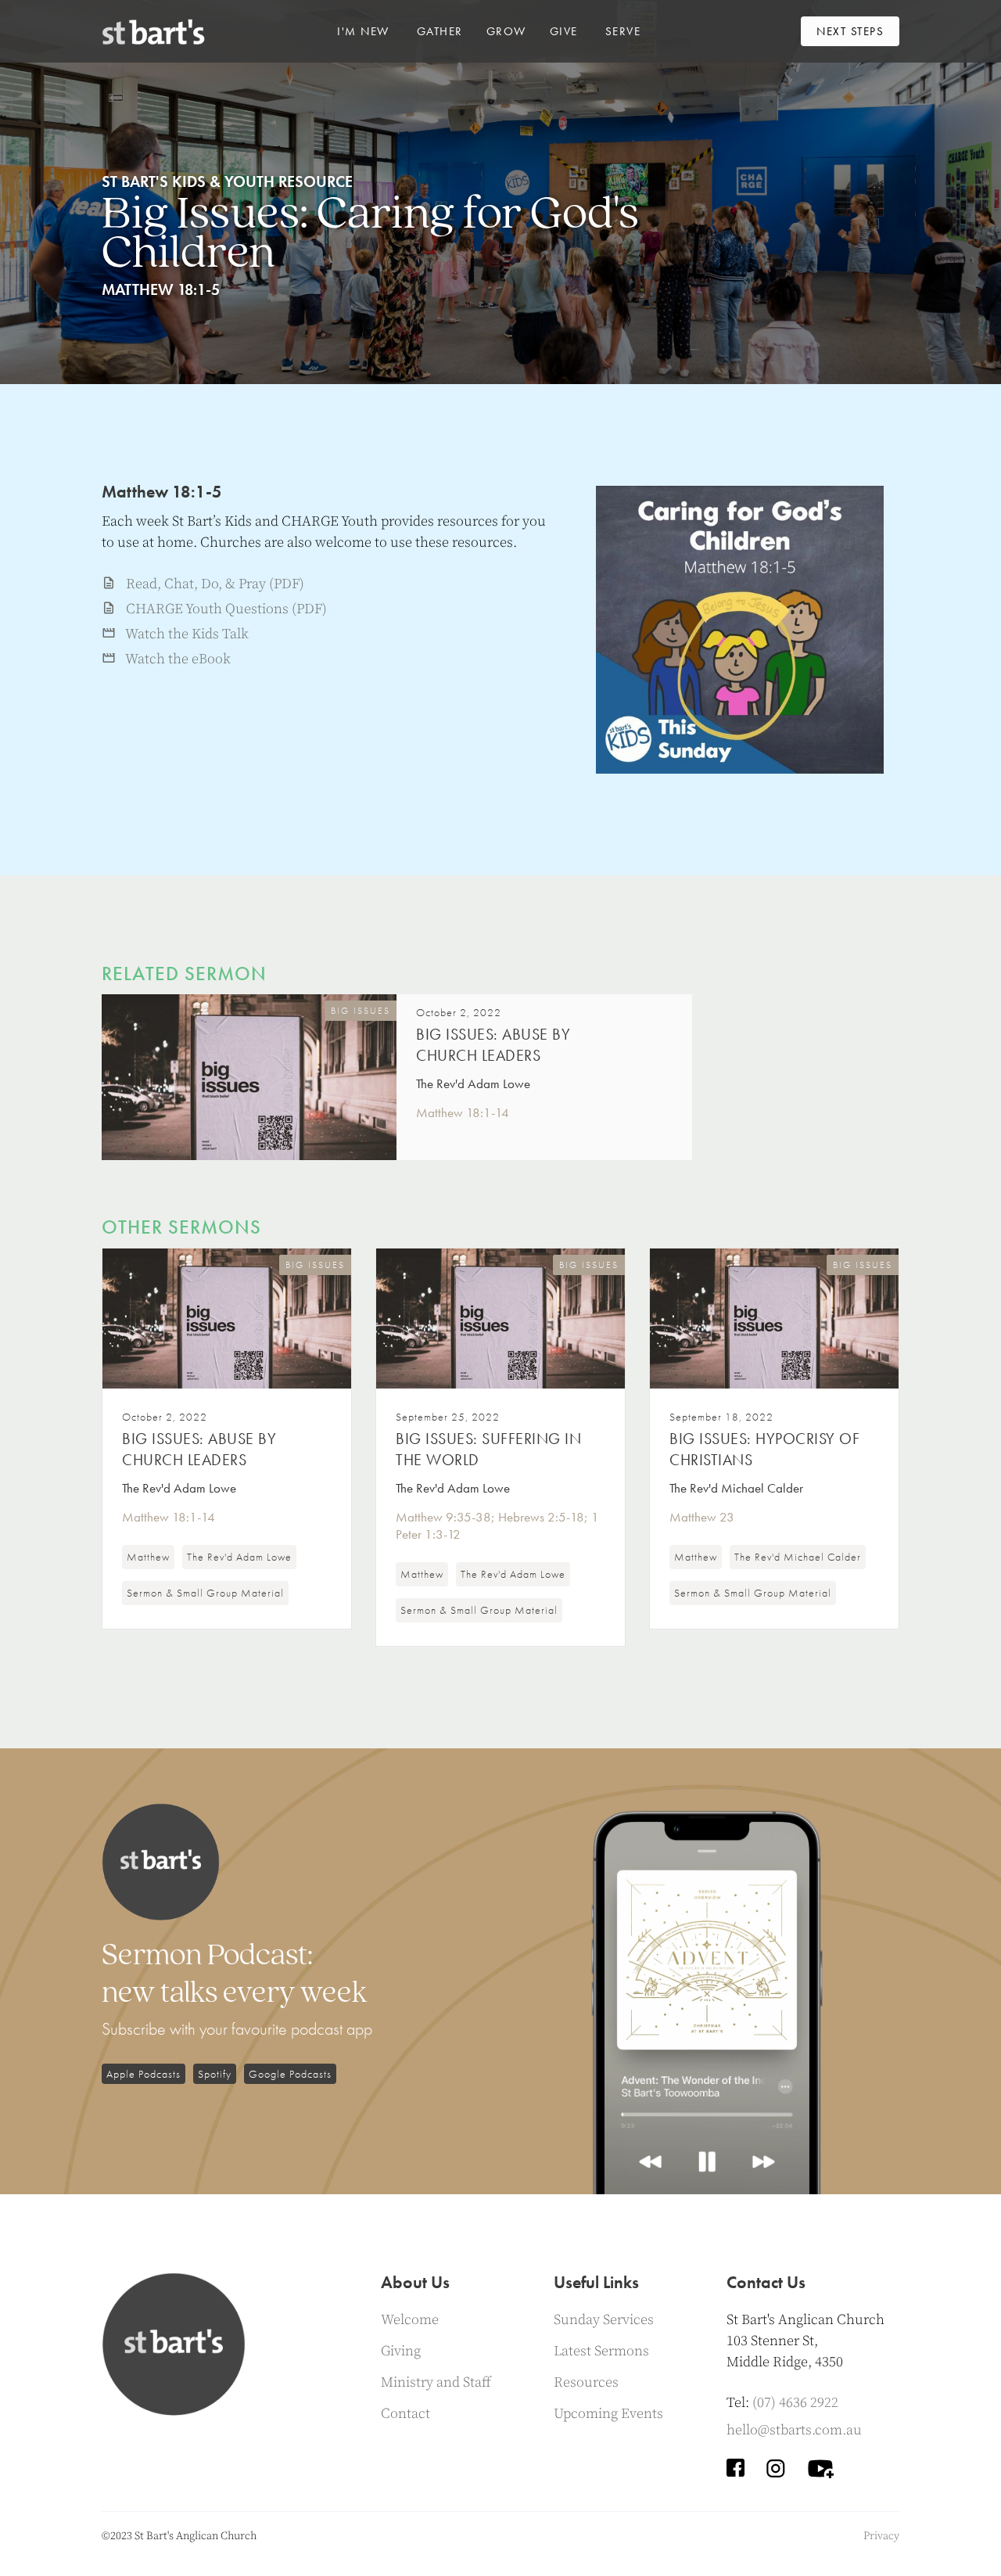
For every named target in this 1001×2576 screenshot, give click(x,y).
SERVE (623, 31)
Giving (401, 2351)
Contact (405, 2414)
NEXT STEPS (850, 31)
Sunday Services (604, 2320)
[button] (363, 31)
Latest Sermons (601, 2351)
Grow (506, 31)
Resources (586, 2382)
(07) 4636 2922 (795, 2403)
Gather (440, 31)
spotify (215, 2074)
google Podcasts (290, 2074)
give (564, 31)
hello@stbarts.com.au (794, 2430)
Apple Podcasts (144, 2074)
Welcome (410, 2320)
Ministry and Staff (436, 2382)
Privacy (881, 2536)
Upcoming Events (608, 2414)
